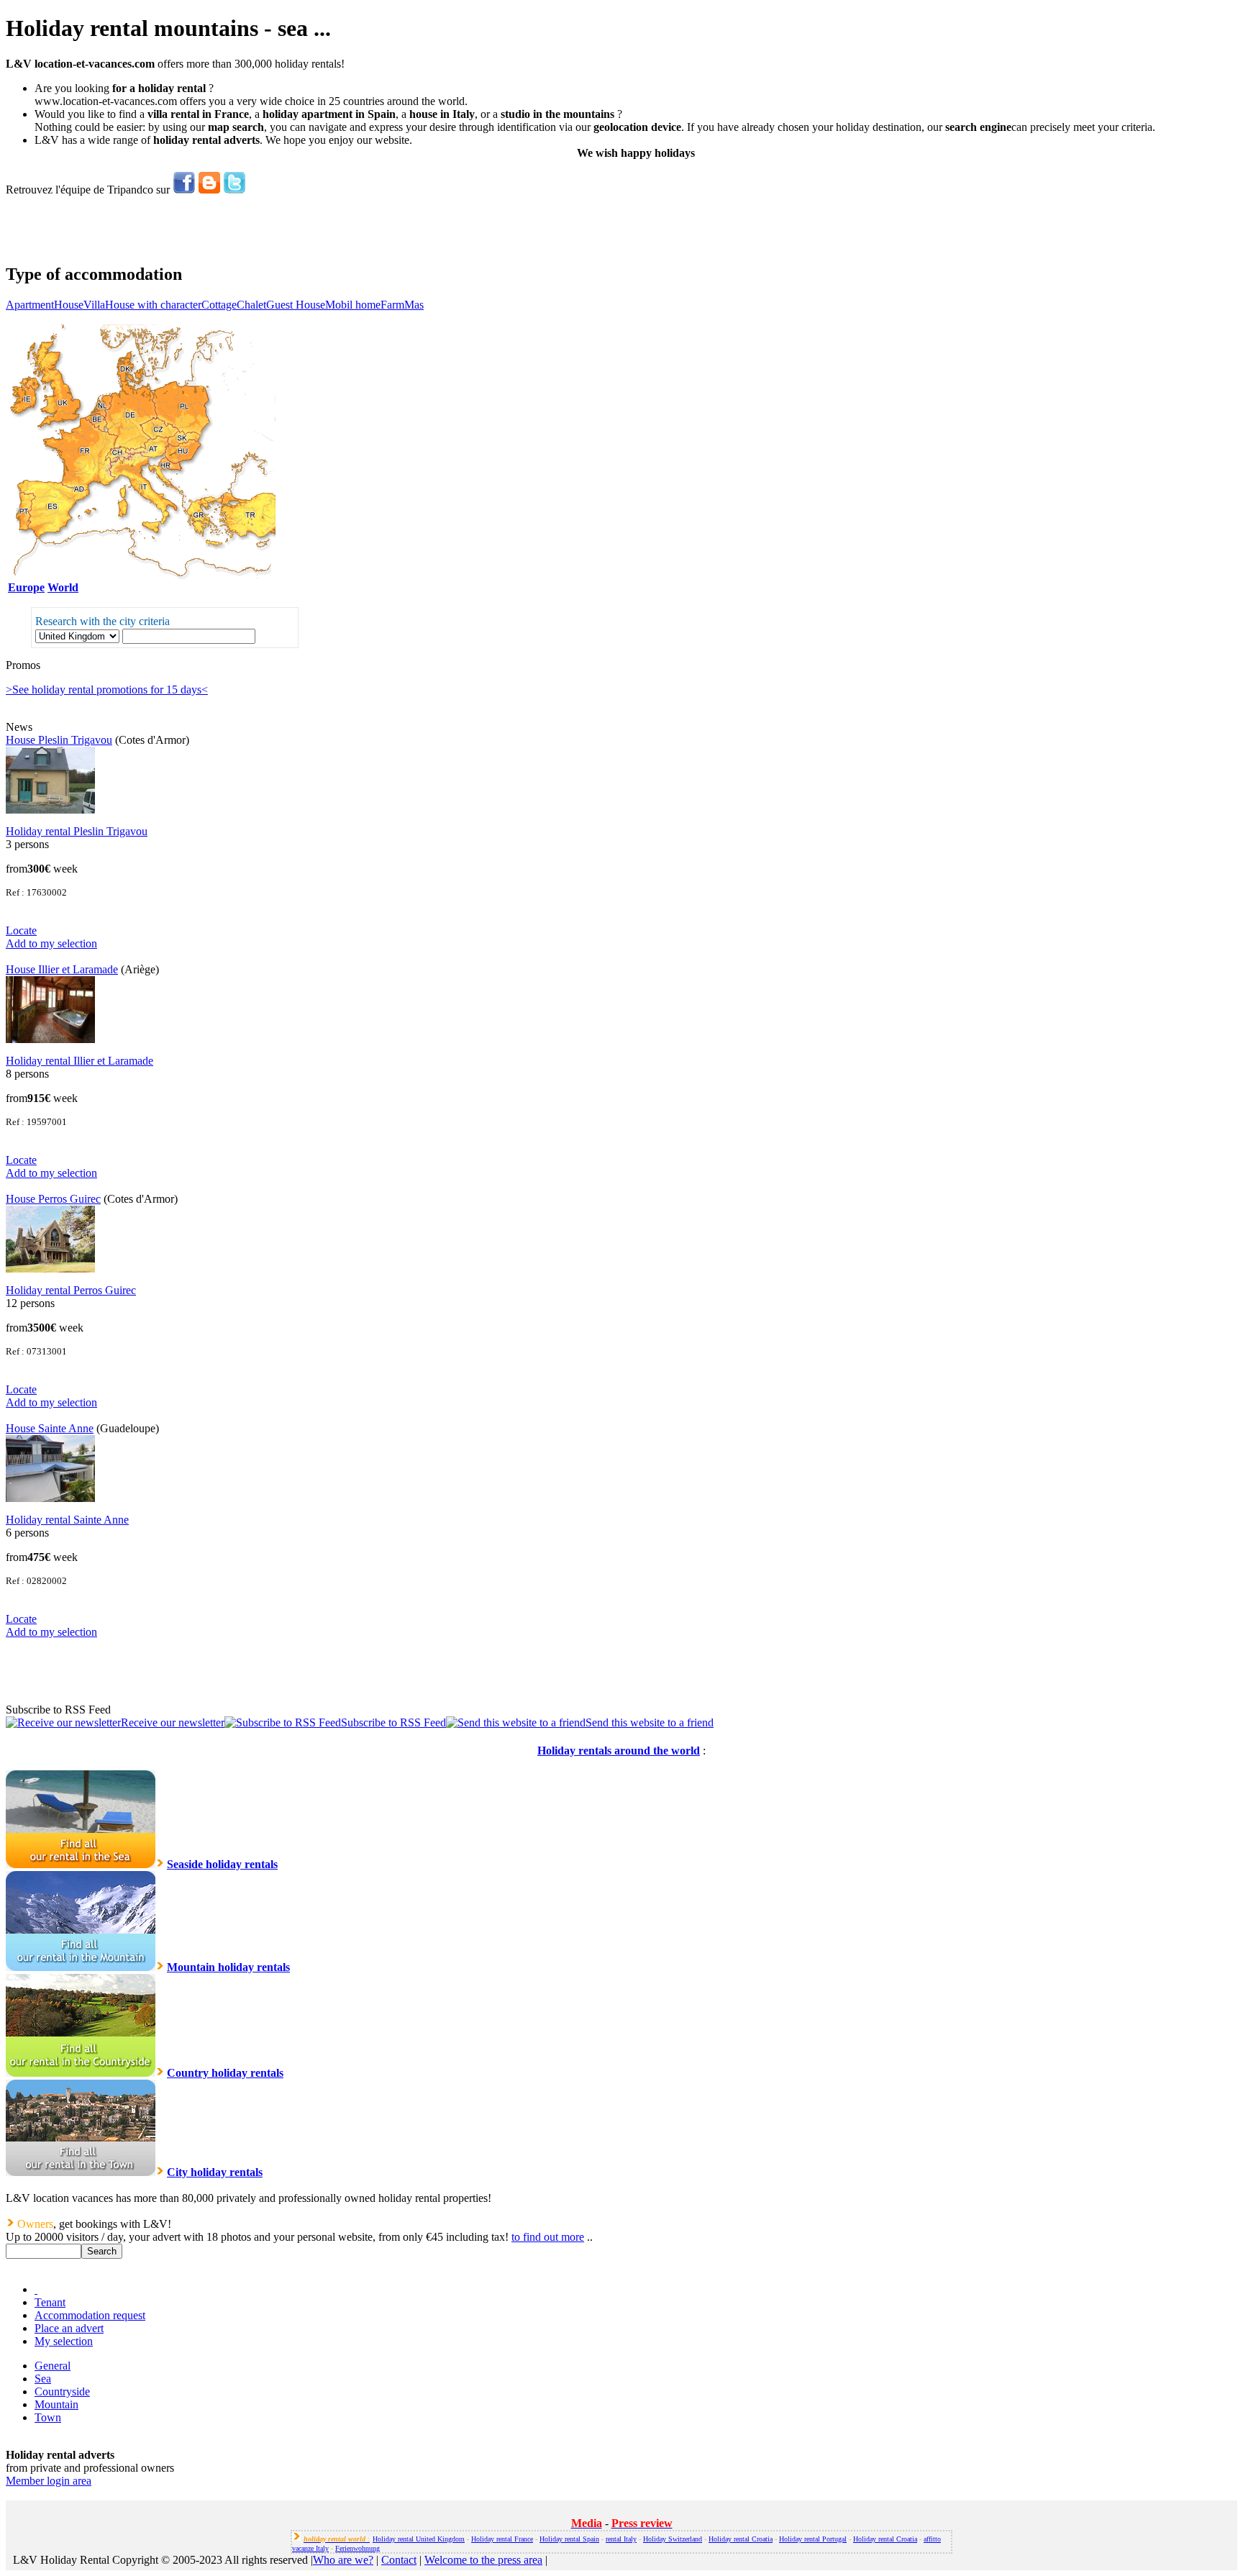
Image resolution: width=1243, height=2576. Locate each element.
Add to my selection (51, 943)
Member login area (49, 2481)
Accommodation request (90, 2315)
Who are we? (343, 2560)
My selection (64, 2341)
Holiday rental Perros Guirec (71, 1290)
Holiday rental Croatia (741, 2539)
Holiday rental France (502, 2539)
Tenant (50, 2302)
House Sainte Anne (50, 1428)
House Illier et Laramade (62, 969)
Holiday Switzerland (673, 2539)
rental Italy (621, 2539)
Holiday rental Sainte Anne (67, 1520)
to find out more (548, 2237)
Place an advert (69, 2328)
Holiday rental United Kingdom (419, 2539)
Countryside (62, 2391)
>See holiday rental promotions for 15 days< (107, 689)
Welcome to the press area (483, 2560)
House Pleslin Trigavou (59, 740)
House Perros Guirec (53, 1199)
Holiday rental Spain (569, 2539)
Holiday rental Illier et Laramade (79, 1061)
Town (48, 2417)
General (53, 2366)
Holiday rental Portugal (813, 2539)
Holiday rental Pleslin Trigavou (77, 831)
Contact (399, 2560)
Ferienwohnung (358, 2548)
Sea (43, 2379)
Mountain (56, 2404)
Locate (21, 930)
